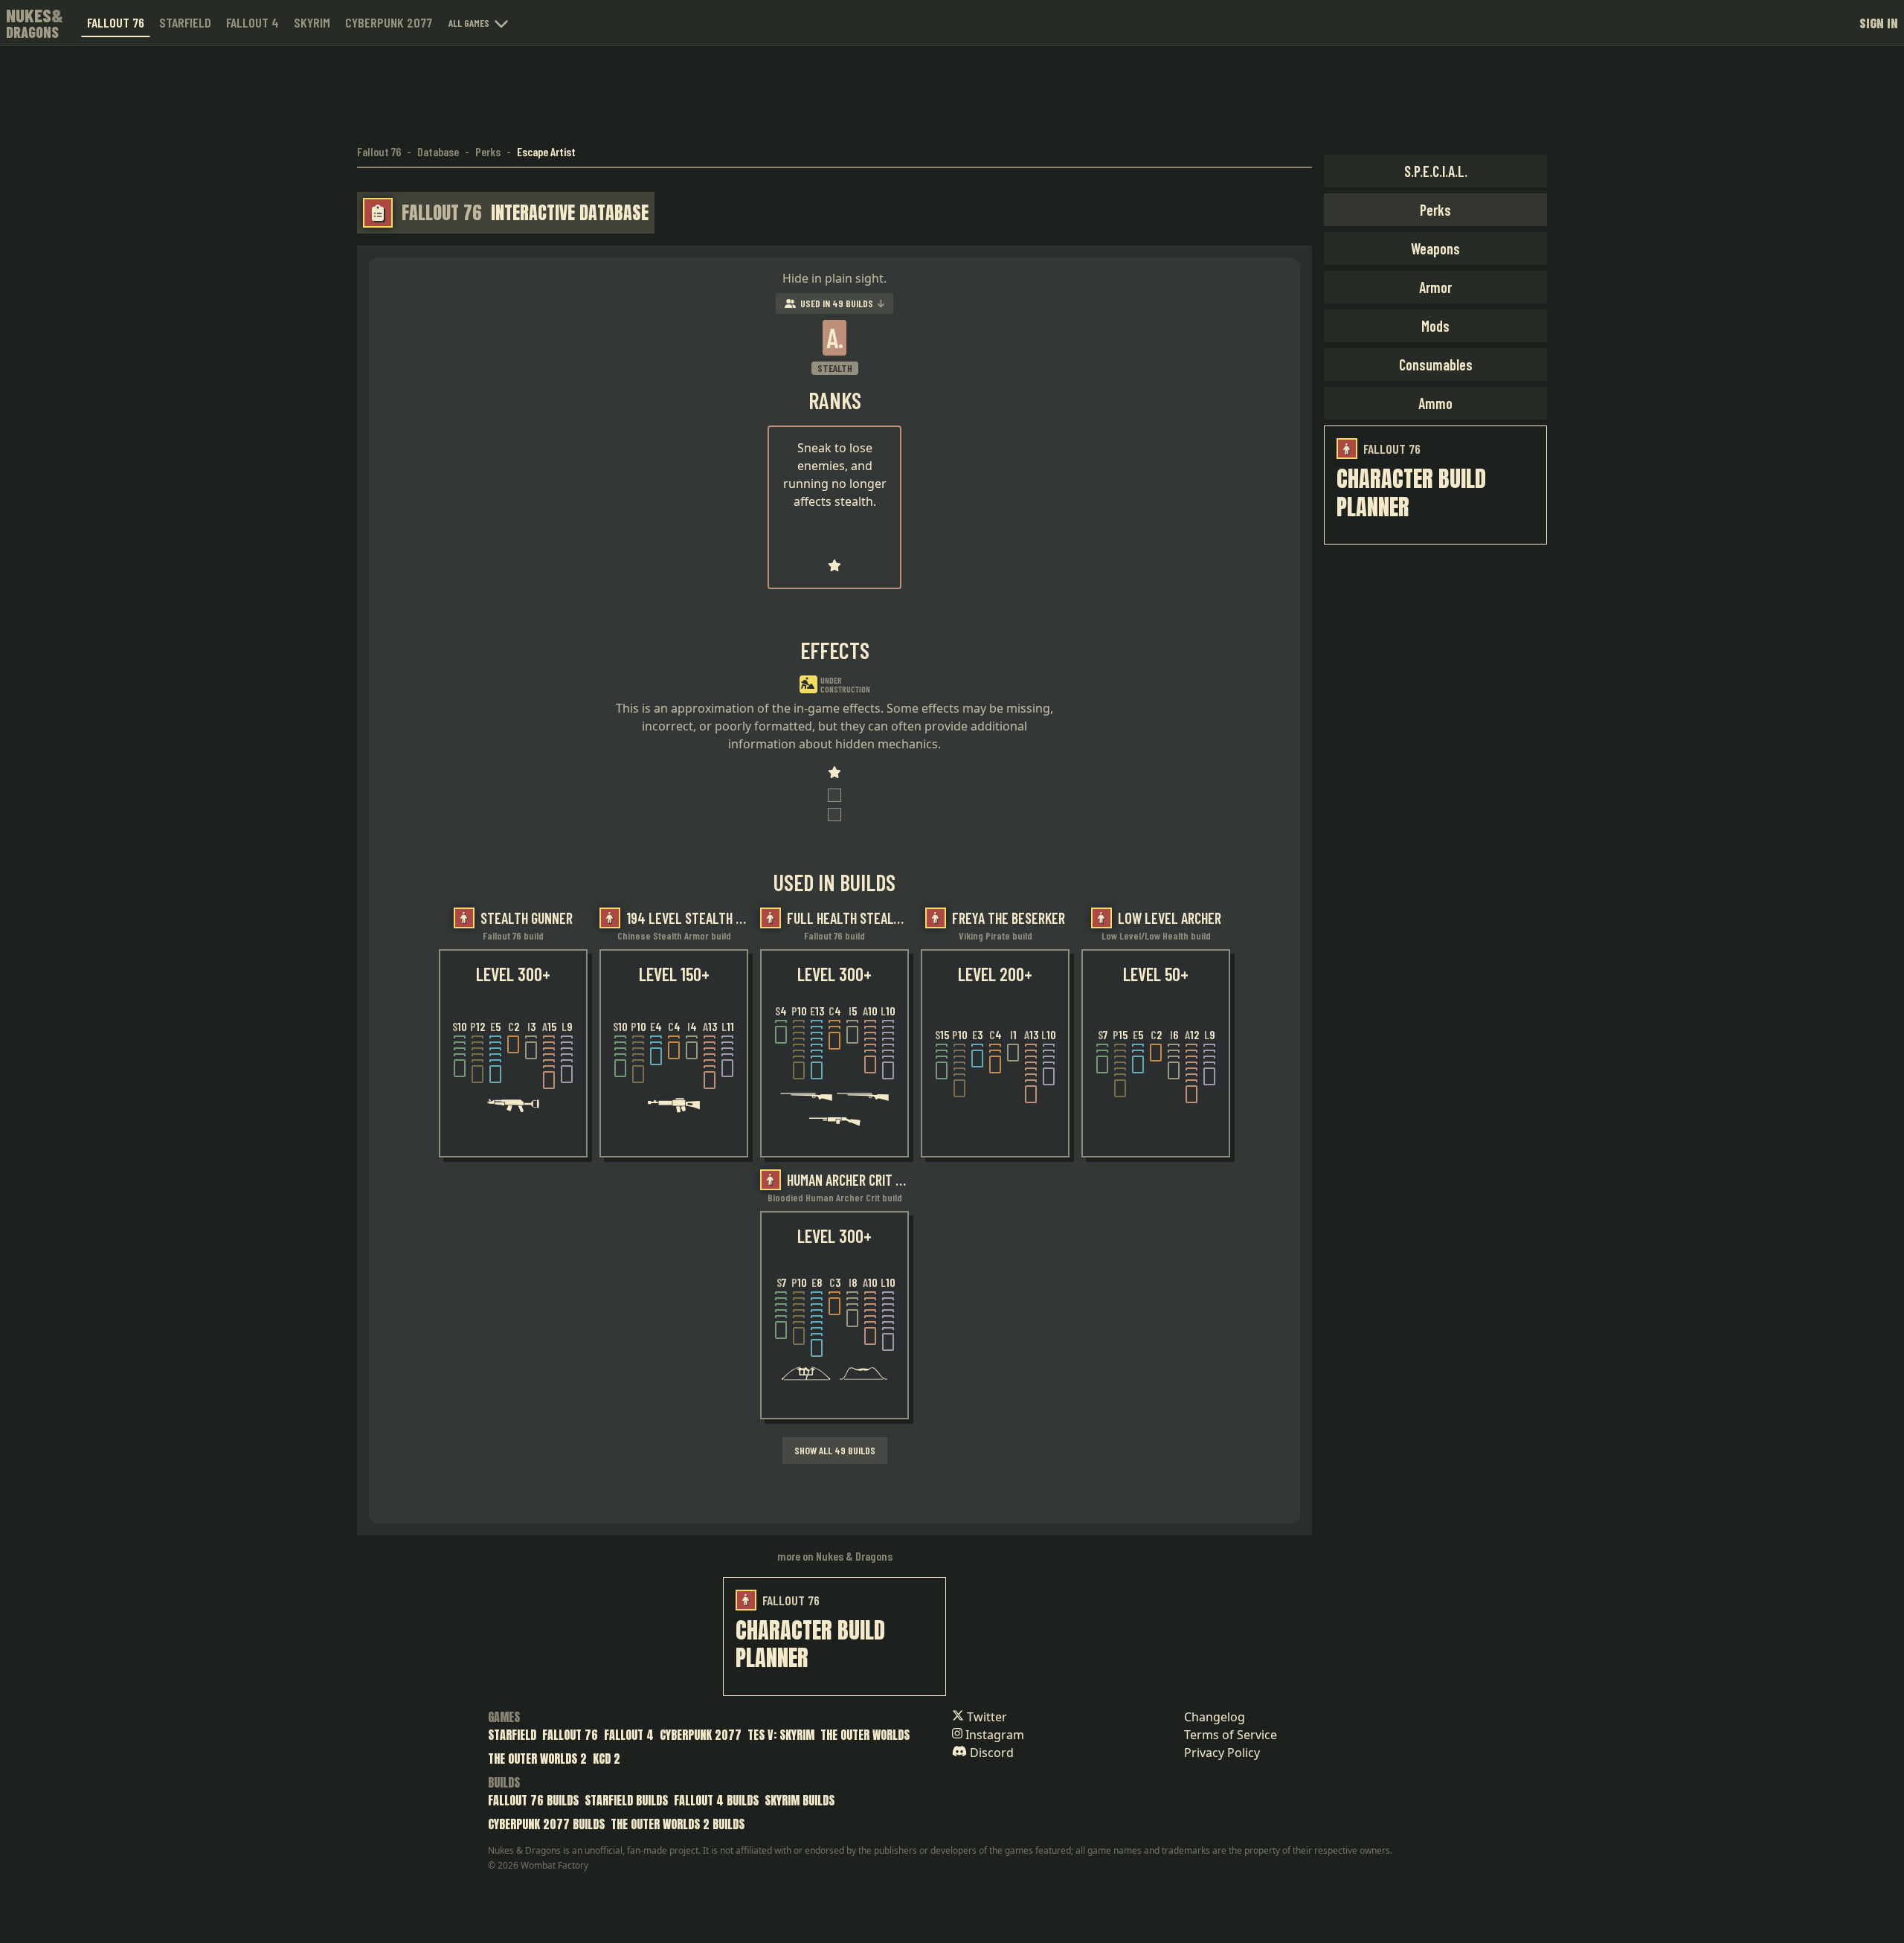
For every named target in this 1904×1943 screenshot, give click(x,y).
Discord (990, 1753)
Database (438, 151)
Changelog (1215, 1717)
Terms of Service (1231, 1735)
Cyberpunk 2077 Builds (546, 1824)
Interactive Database (570, 213)
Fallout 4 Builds (716, 1800)
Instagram (993, 1735)
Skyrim (312, 22)
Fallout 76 (116, 22)
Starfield (185, 22)
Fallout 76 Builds (533, 1800)
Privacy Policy (1222, 1753)
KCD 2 (607, 1759)
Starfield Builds (626, 1800)
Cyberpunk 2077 (389, 22)
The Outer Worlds (865, 1735)
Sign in (1879, 23)
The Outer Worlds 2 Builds (678, 1824)
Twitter (985, 1717)
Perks (488, 151)
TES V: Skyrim (781, 1735)
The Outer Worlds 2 (537, 1759)
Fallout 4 (253, 22)
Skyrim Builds (800, 1800)
